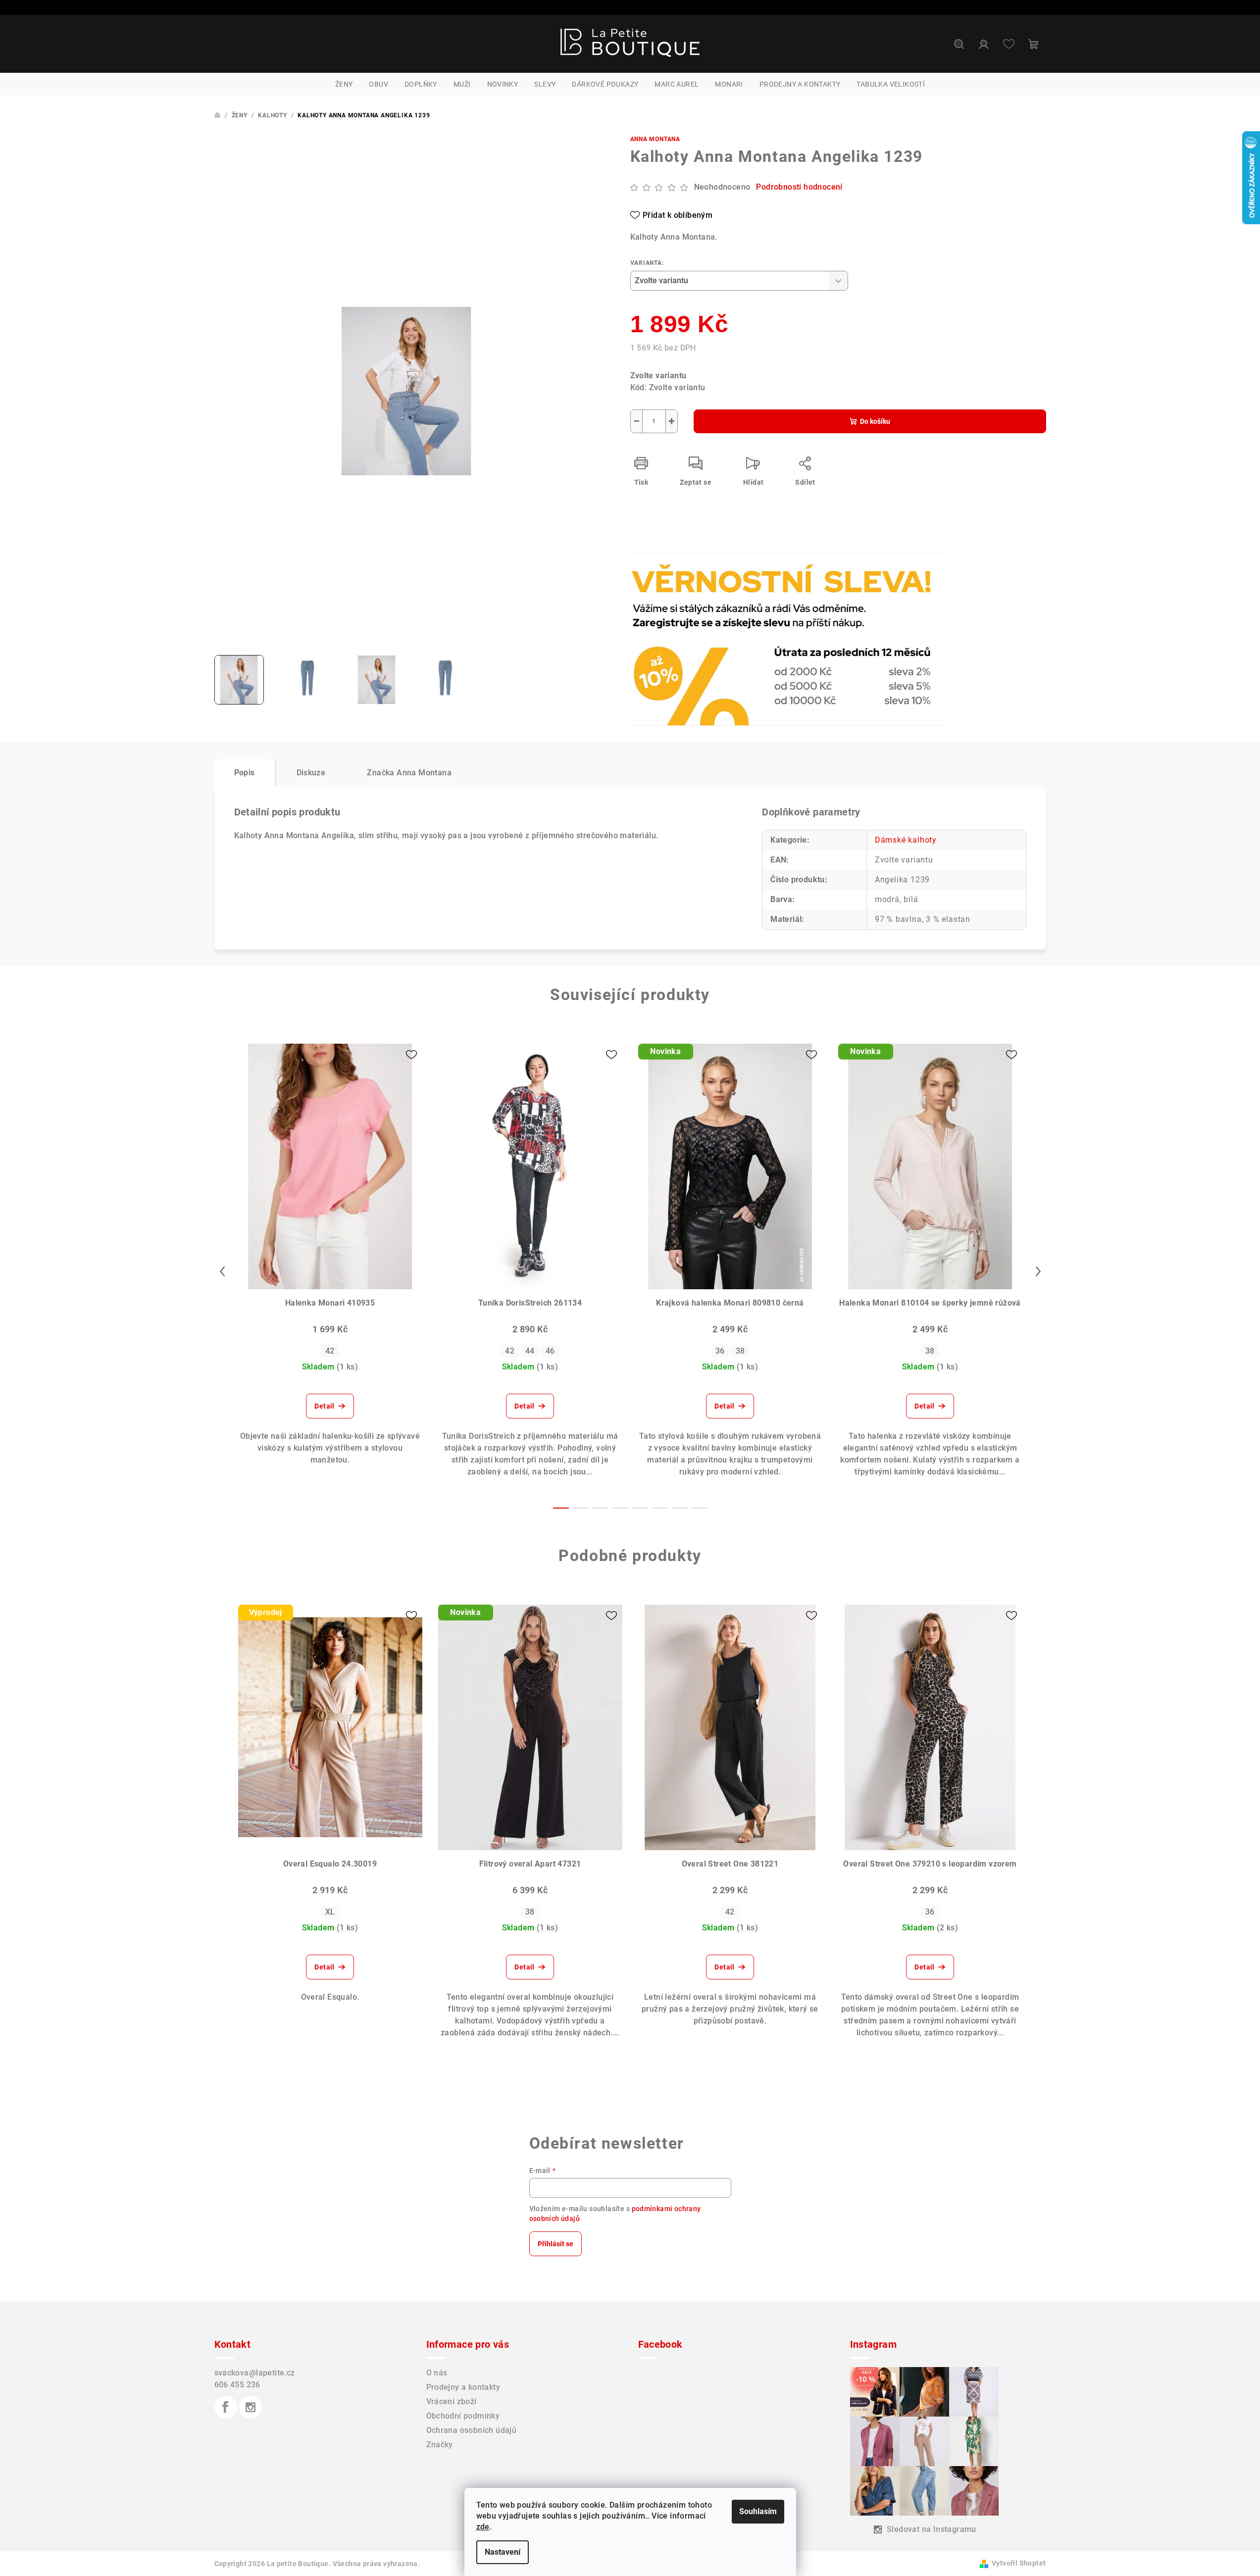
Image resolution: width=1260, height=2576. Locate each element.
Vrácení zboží (452, 2401)
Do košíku (875, 421)
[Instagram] (251, 2407)
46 (550, 1351)
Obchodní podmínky (463, 2416)
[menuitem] (344, 84)
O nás (437, 2373)
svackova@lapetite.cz (255, 2373)
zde (483, 2527)
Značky (440, 2445)
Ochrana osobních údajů (472, 2430)
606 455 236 (237, 2385)
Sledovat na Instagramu (932, 2529)
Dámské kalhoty (906, 840)
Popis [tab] (245, 773)
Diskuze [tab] (311, 773)
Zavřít (687, 580)
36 (720, 1351)
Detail (324, 1406)
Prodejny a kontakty (463, 2387)
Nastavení (503, 2552)
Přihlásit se (555, 2244)
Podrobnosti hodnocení (799, 187)
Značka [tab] (409, 773)
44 (530, 1351)
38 (740, 1351)
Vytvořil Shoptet (1019, 2563)
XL (330, 1912)
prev (222, 1271)
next (1038, 1271)
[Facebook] (226, 2407)
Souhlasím (758, 2511)
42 (330, 1351)
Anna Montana (655, 139)
